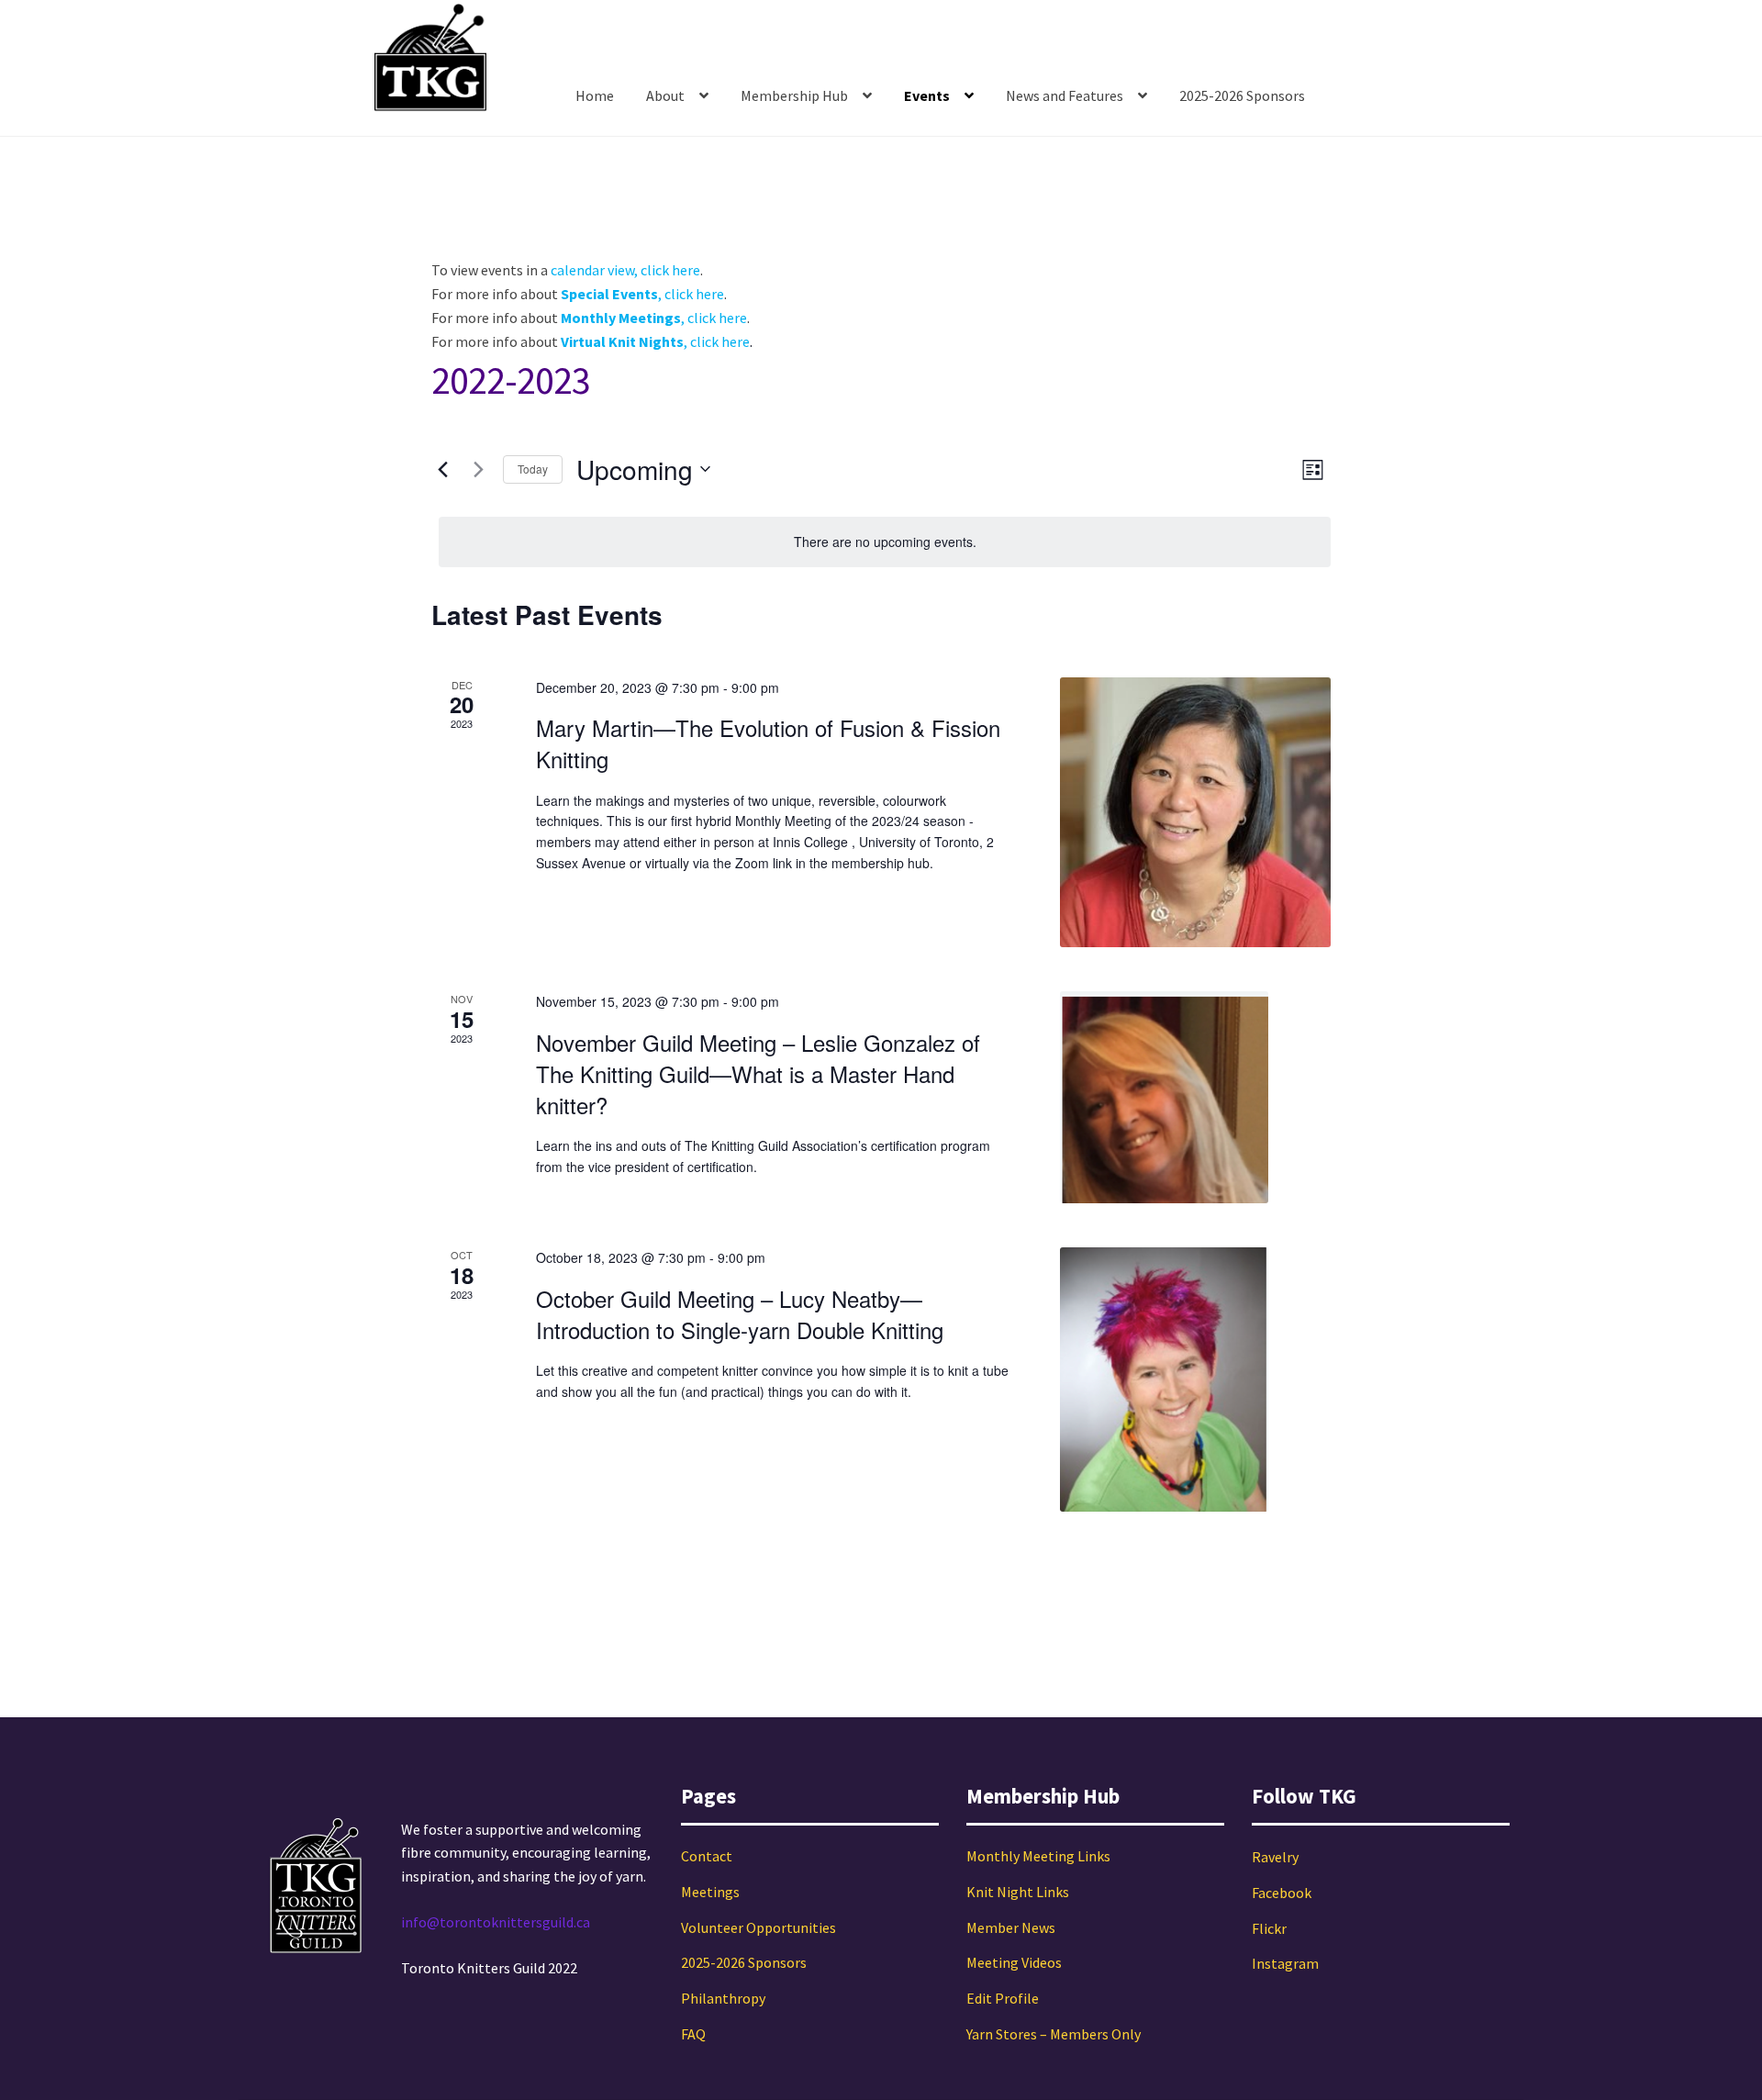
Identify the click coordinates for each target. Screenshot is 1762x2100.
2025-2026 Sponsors (1242, 95)
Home (595, 95)
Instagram (1285, 1963)
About (665, 95)
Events (927, 95)
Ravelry (1275, 1857)
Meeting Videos (1014, 1962)
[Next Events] (478, 469)
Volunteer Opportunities (758, 1927)
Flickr (1269, 1928)
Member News (1011, 1927)
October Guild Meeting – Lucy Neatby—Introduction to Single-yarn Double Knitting (740, 1314)
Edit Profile (1003, 1998)
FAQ (693, 2034)
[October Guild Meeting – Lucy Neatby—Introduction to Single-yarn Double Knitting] (1195, 1380)
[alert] (885, 542)
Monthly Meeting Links (1038, 1856)
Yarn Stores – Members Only (1054, 2034)
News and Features (1065, 95)
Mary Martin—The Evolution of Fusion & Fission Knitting (768, 743)
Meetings (710, 1892)
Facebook (1282, 1893)
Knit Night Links (1018, 1892)
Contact (707, 1856)
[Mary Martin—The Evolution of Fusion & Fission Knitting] (1195, 813)
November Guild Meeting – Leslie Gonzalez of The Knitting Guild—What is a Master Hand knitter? (758, 1073)
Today (533, 469)
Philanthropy (723, 1998)
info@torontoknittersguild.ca (496, 1922)
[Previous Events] (442, 469)
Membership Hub (794, 95)
